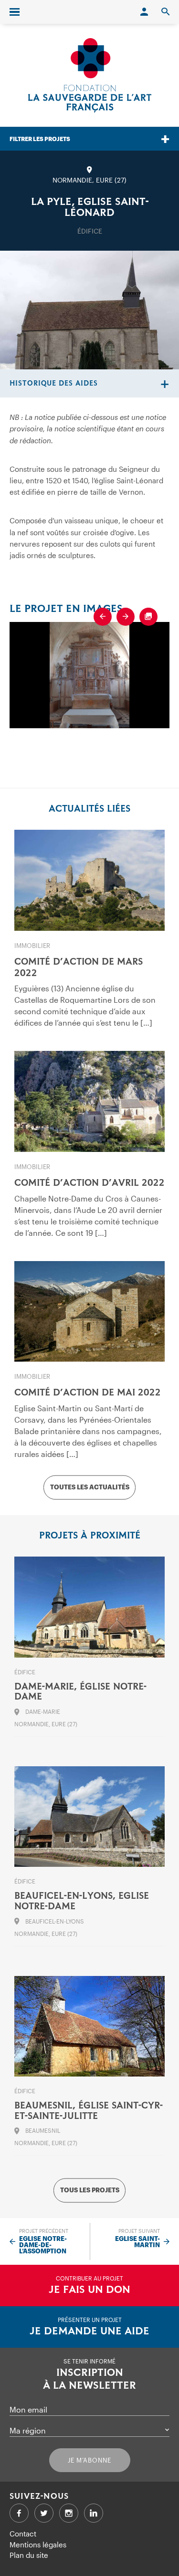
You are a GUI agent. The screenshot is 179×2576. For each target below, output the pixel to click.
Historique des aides (54, 383)
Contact (23, 2534)
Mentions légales (38, 2545)
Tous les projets (90, 2190)
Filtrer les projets (40, 139)
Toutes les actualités (90, 1487)
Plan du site (29, 2555)
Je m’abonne (89, 2460)
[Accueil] (90, 75)
